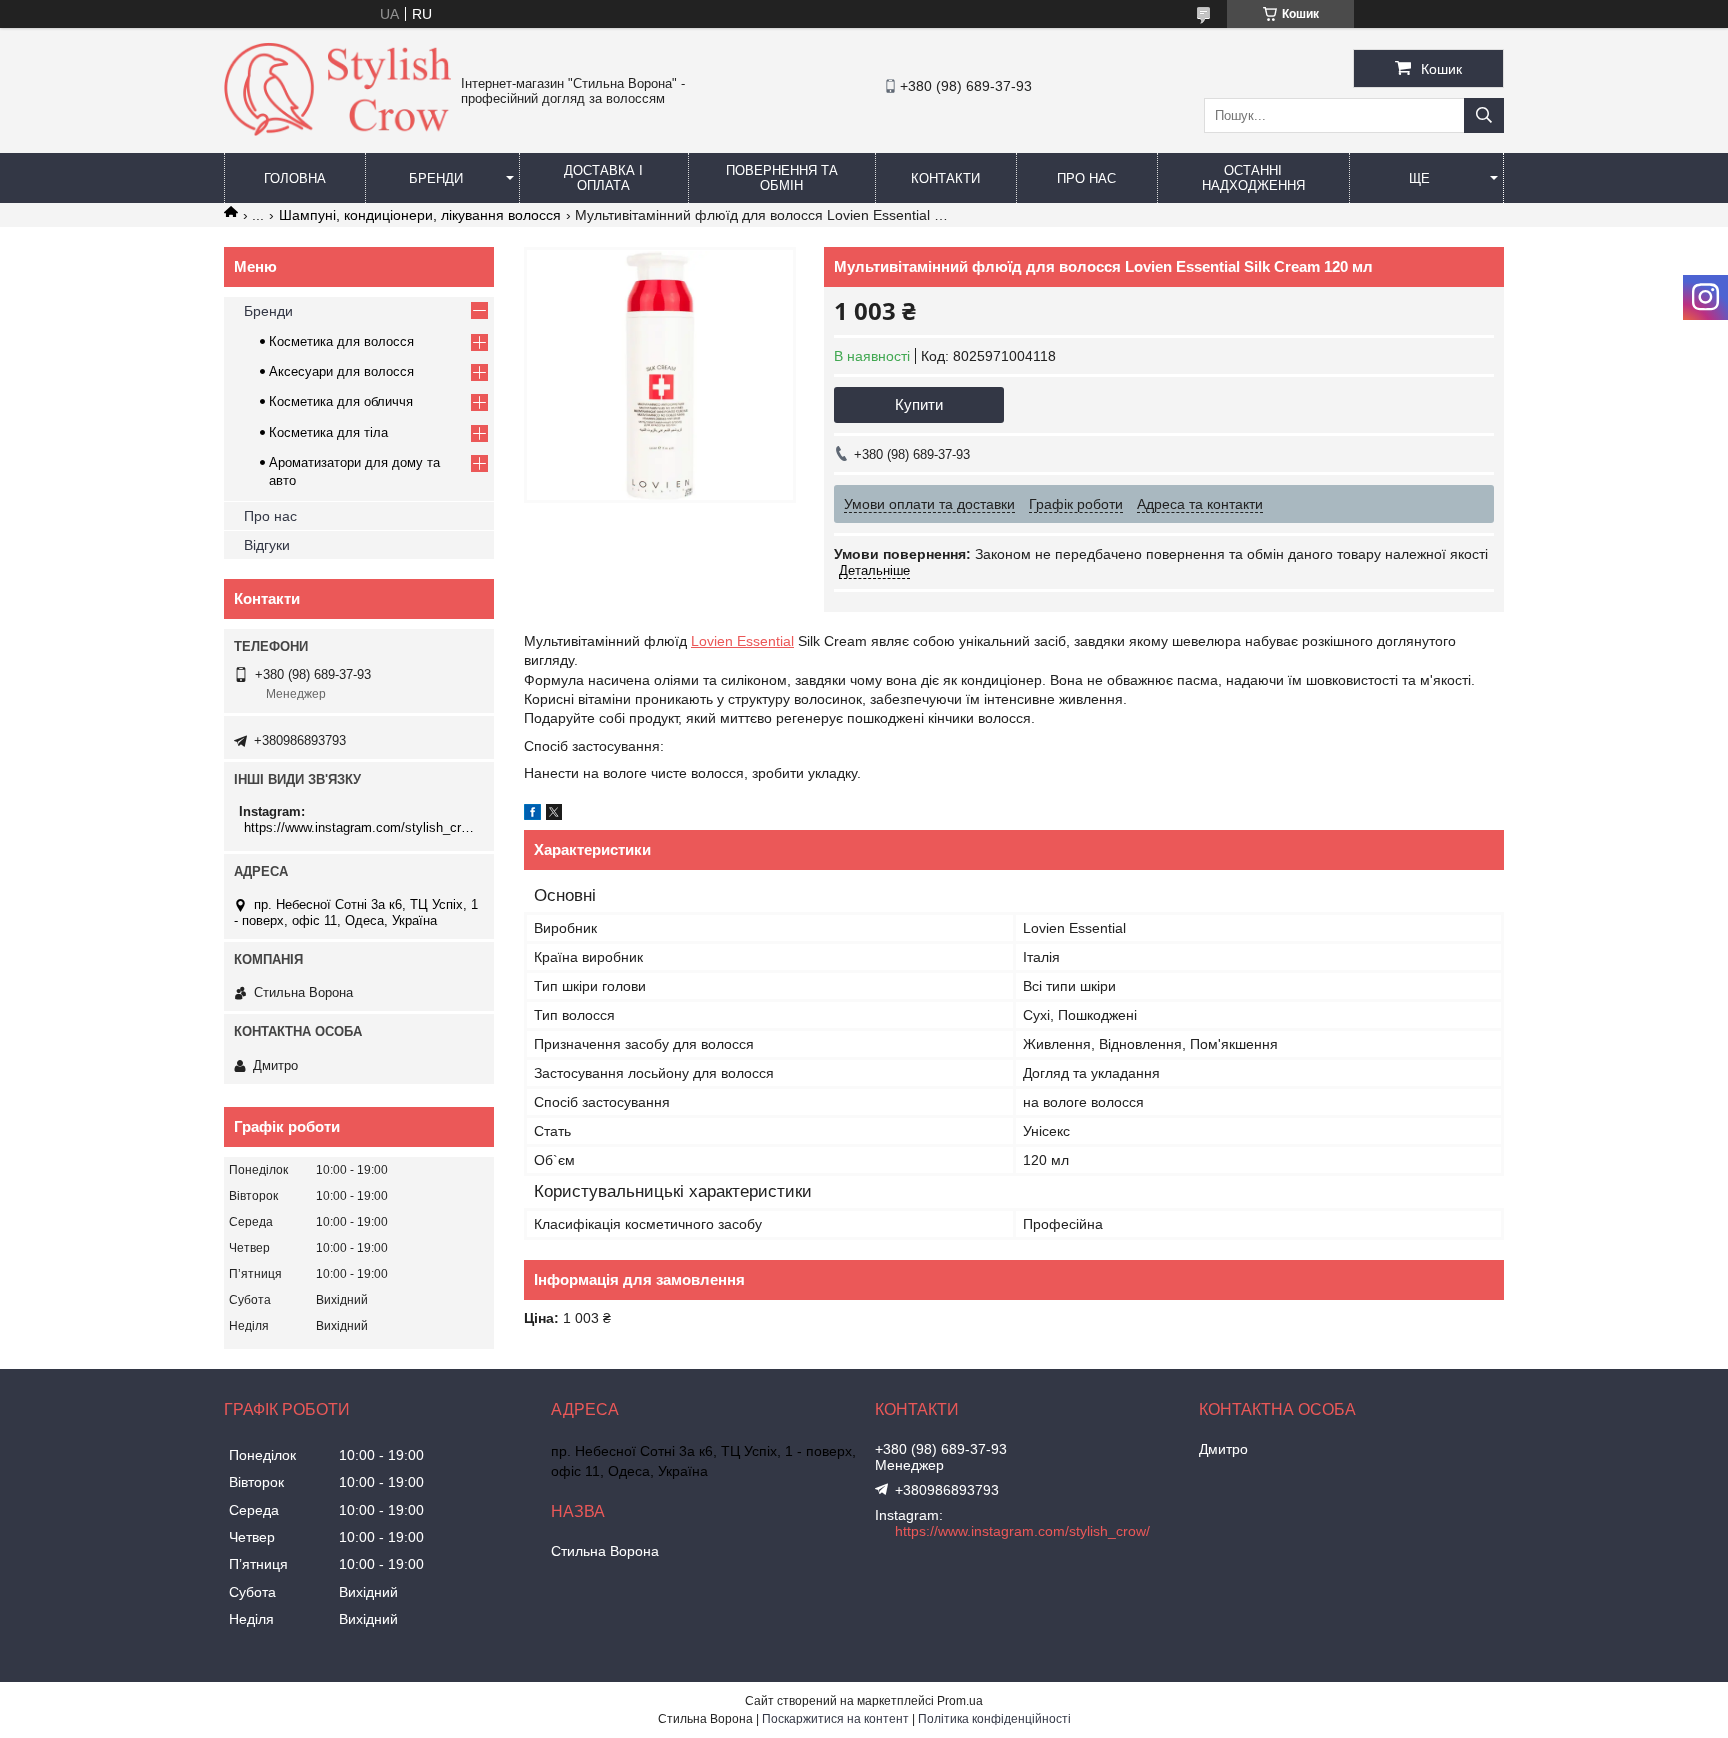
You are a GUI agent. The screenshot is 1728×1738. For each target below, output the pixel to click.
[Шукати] (1484, 115)
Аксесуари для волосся (341, 371)
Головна (295, 178)
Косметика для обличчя (341, 401)
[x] (554, 815)
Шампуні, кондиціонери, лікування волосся (420, 215)
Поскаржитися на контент (835, 1719)
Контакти (945, 178)
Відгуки (267, 545)
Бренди (436, 178)
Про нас (1086, 178)
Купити (919, 404)
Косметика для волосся (341, 341)
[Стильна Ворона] (337, 131)
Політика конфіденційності (994, 1719)
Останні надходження (1253, 178)
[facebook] (532, 815)
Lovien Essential (742, 641)
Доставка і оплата (603, 178)
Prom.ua (960, 1701)
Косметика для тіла (328, 432)
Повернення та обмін (782, 178)
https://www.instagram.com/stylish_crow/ (361, 827)
